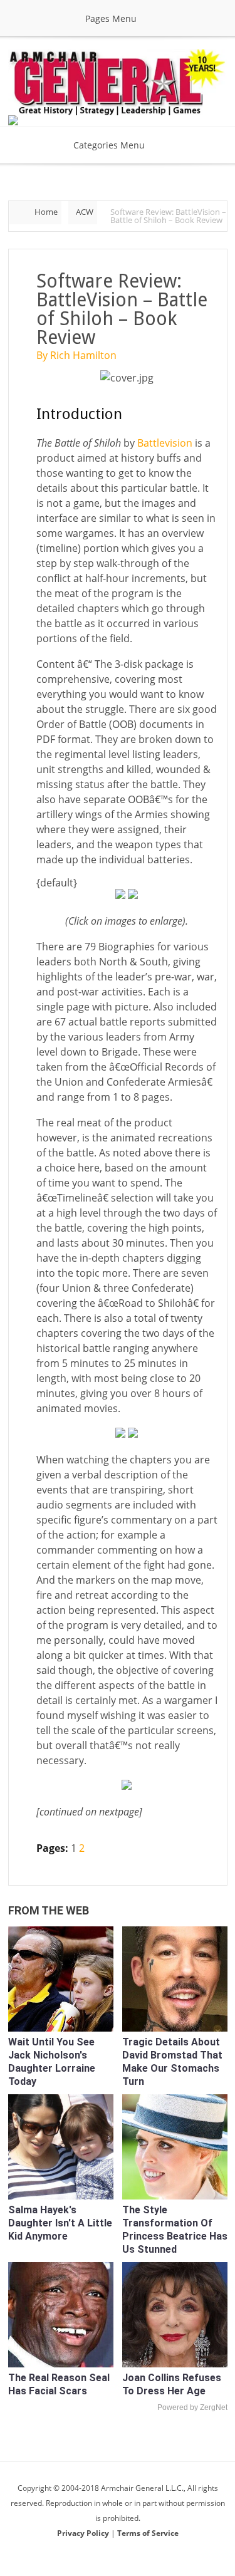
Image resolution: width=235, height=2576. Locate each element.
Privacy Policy (84, 2533)
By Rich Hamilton (76, 355)
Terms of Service (148, 2533)
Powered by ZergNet (192, 2407)
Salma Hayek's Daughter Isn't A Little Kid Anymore (60, 2223)
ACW (85, 212)
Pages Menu (111, 18)
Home (46, 212)
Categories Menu (109, 145)
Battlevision (165, 443)
